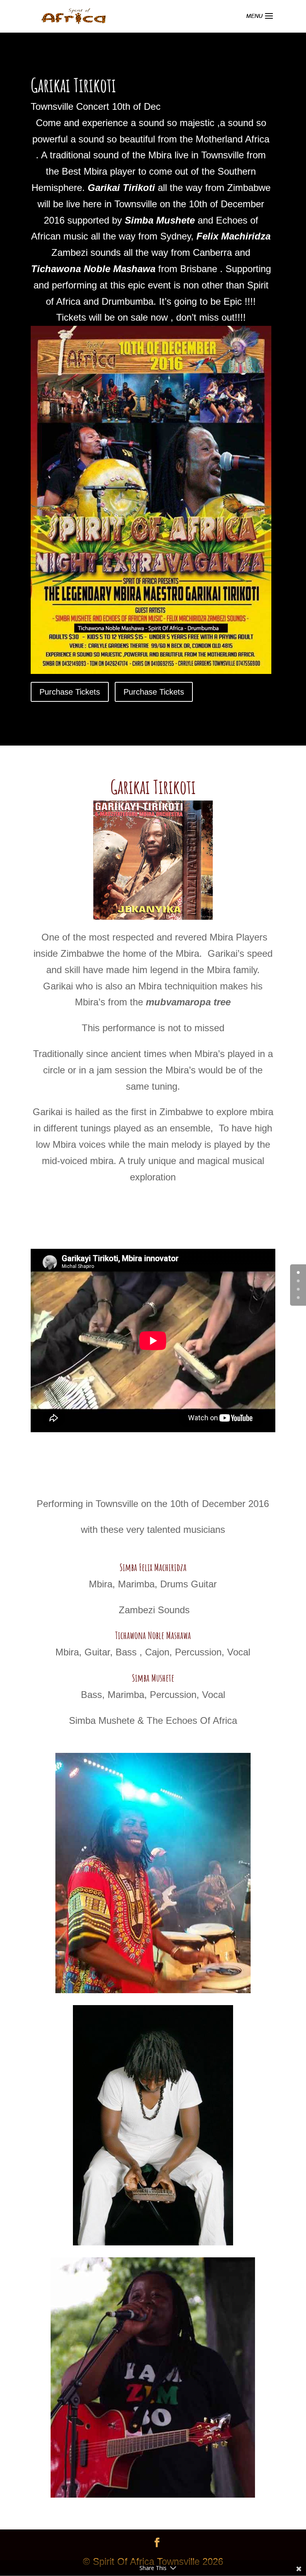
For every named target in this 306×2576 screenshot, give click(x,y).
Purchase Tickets (70, 692)
